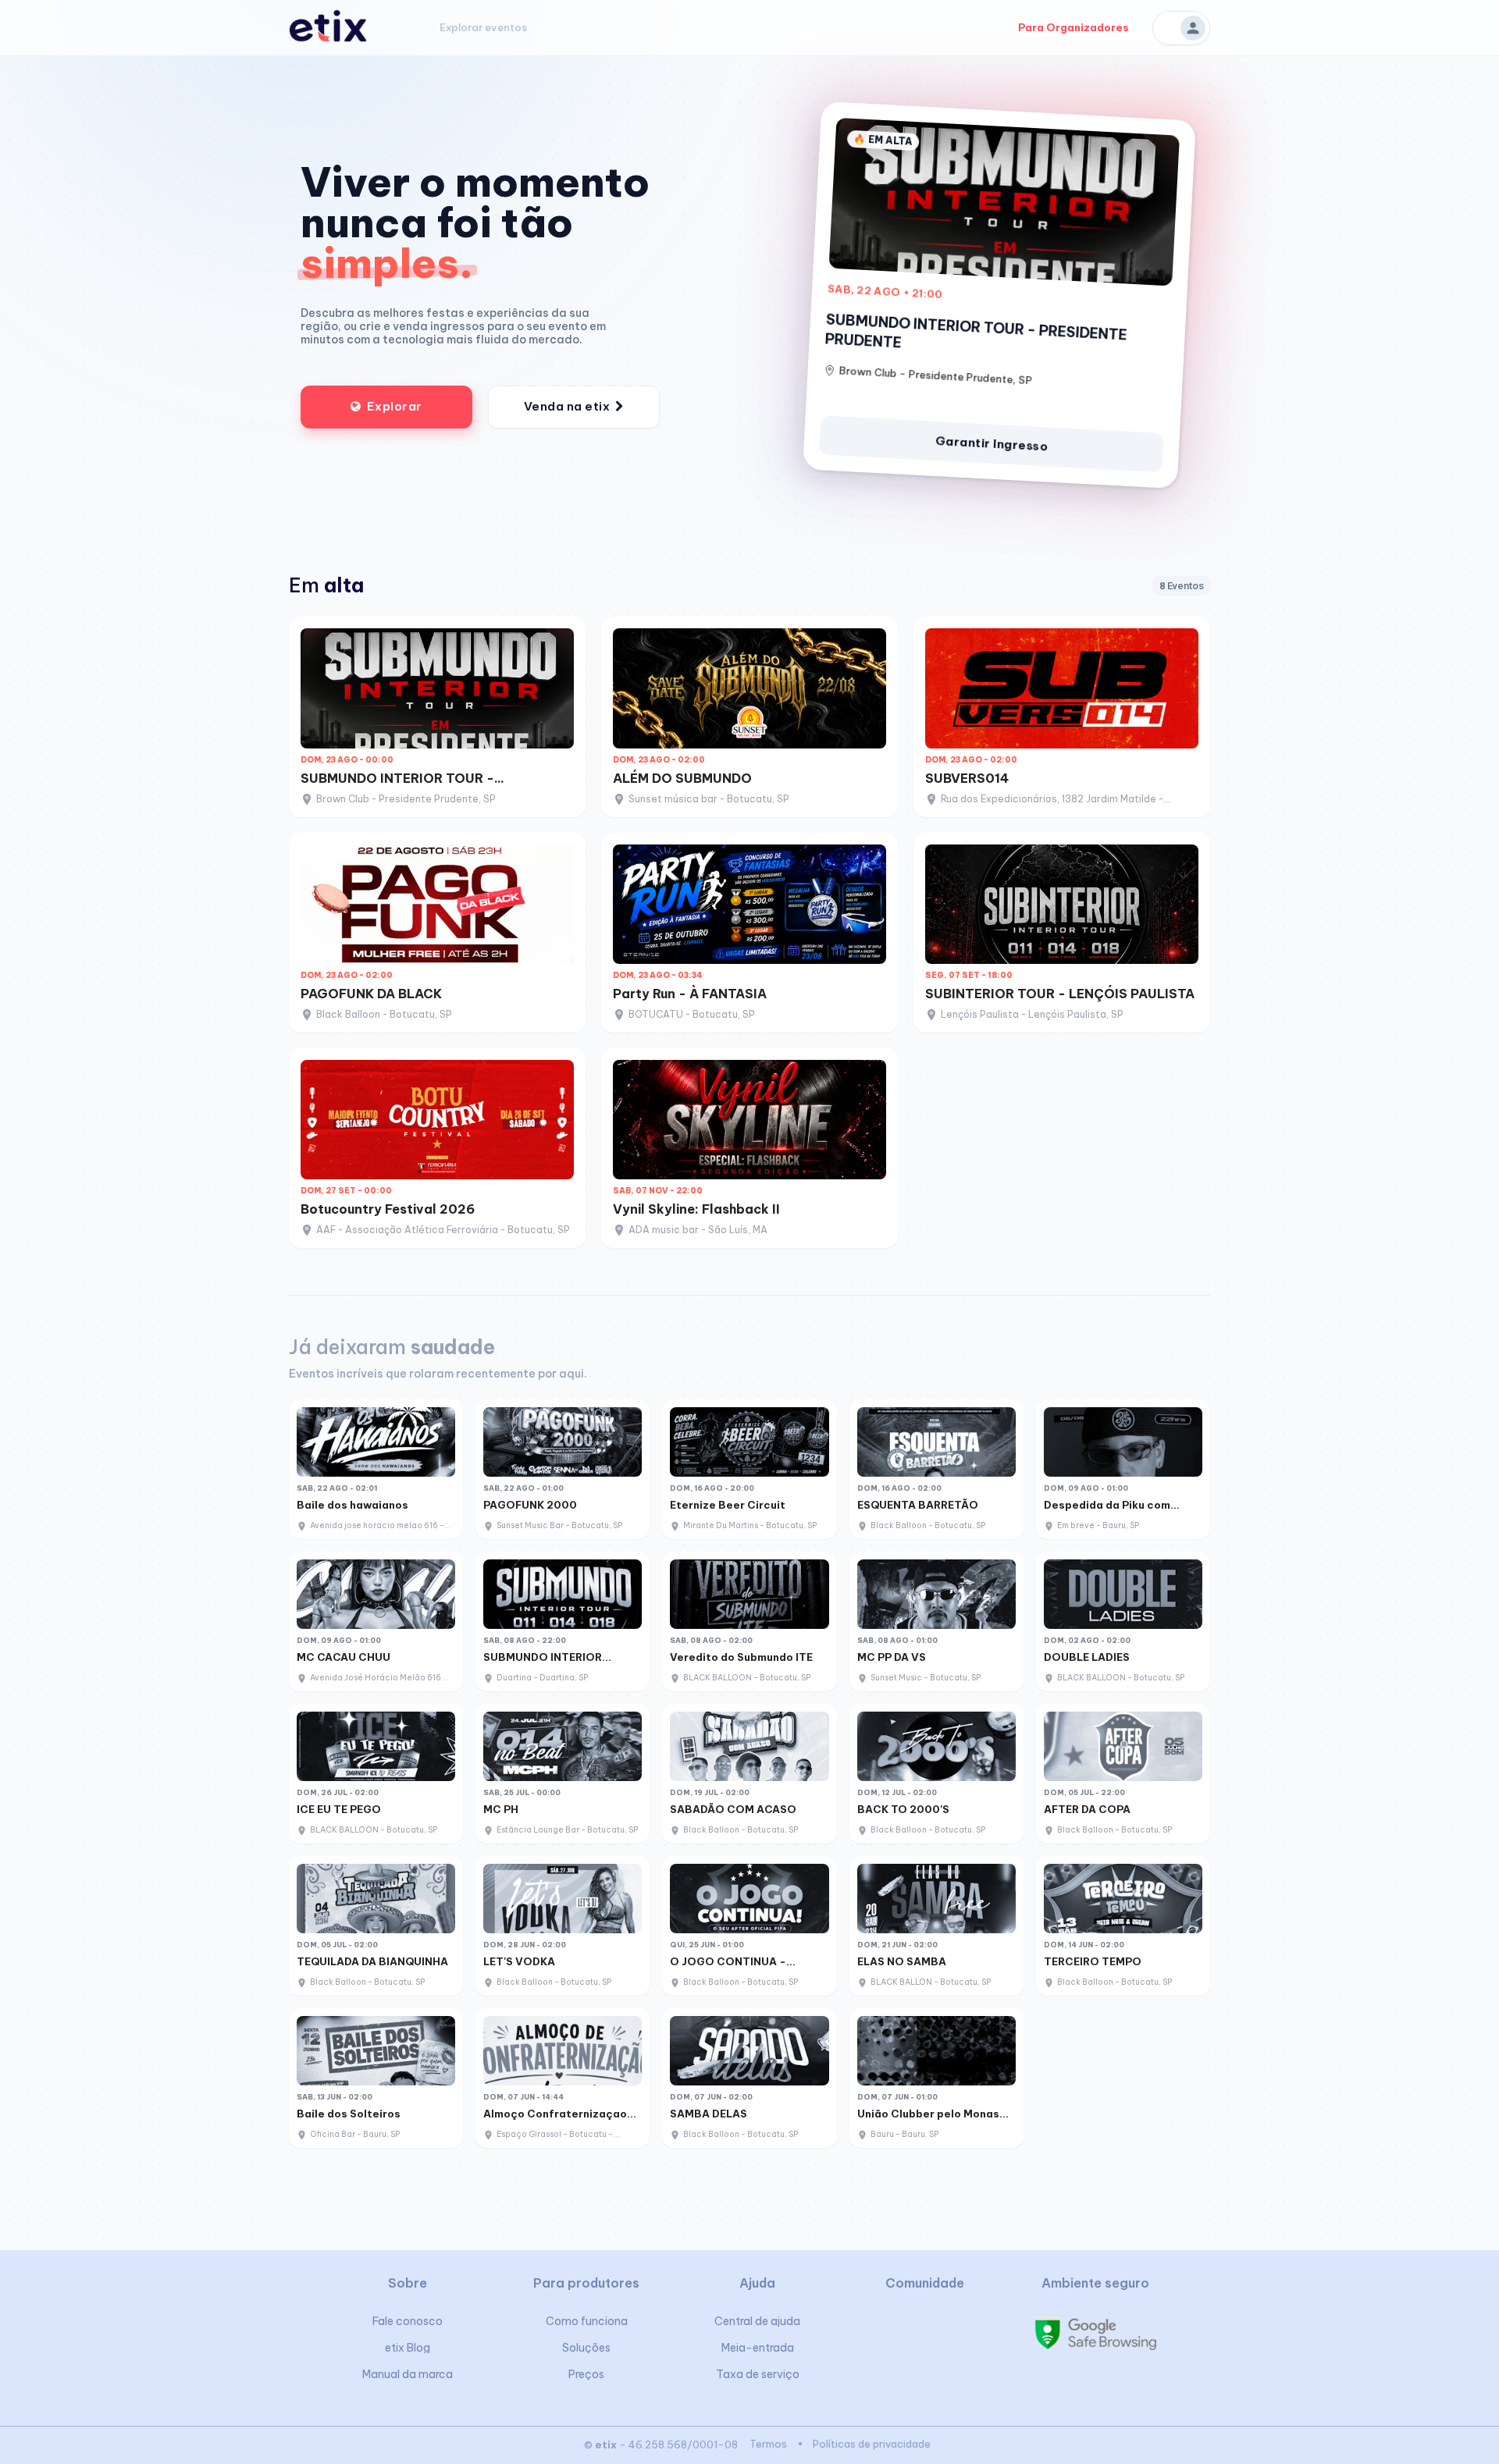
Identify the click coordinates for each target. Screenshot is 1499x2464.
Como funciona (587, 2321)
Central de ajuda (757, 2321)
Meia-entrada (758, 2348)
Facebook (885, 2328)
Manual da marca (408, 2374)
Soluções (586, 2348)
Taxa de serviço (758, 2374)
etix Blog (408, 2348)
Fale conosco (408, 2321)
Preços (586, 2374)
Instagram (924, 2328)
